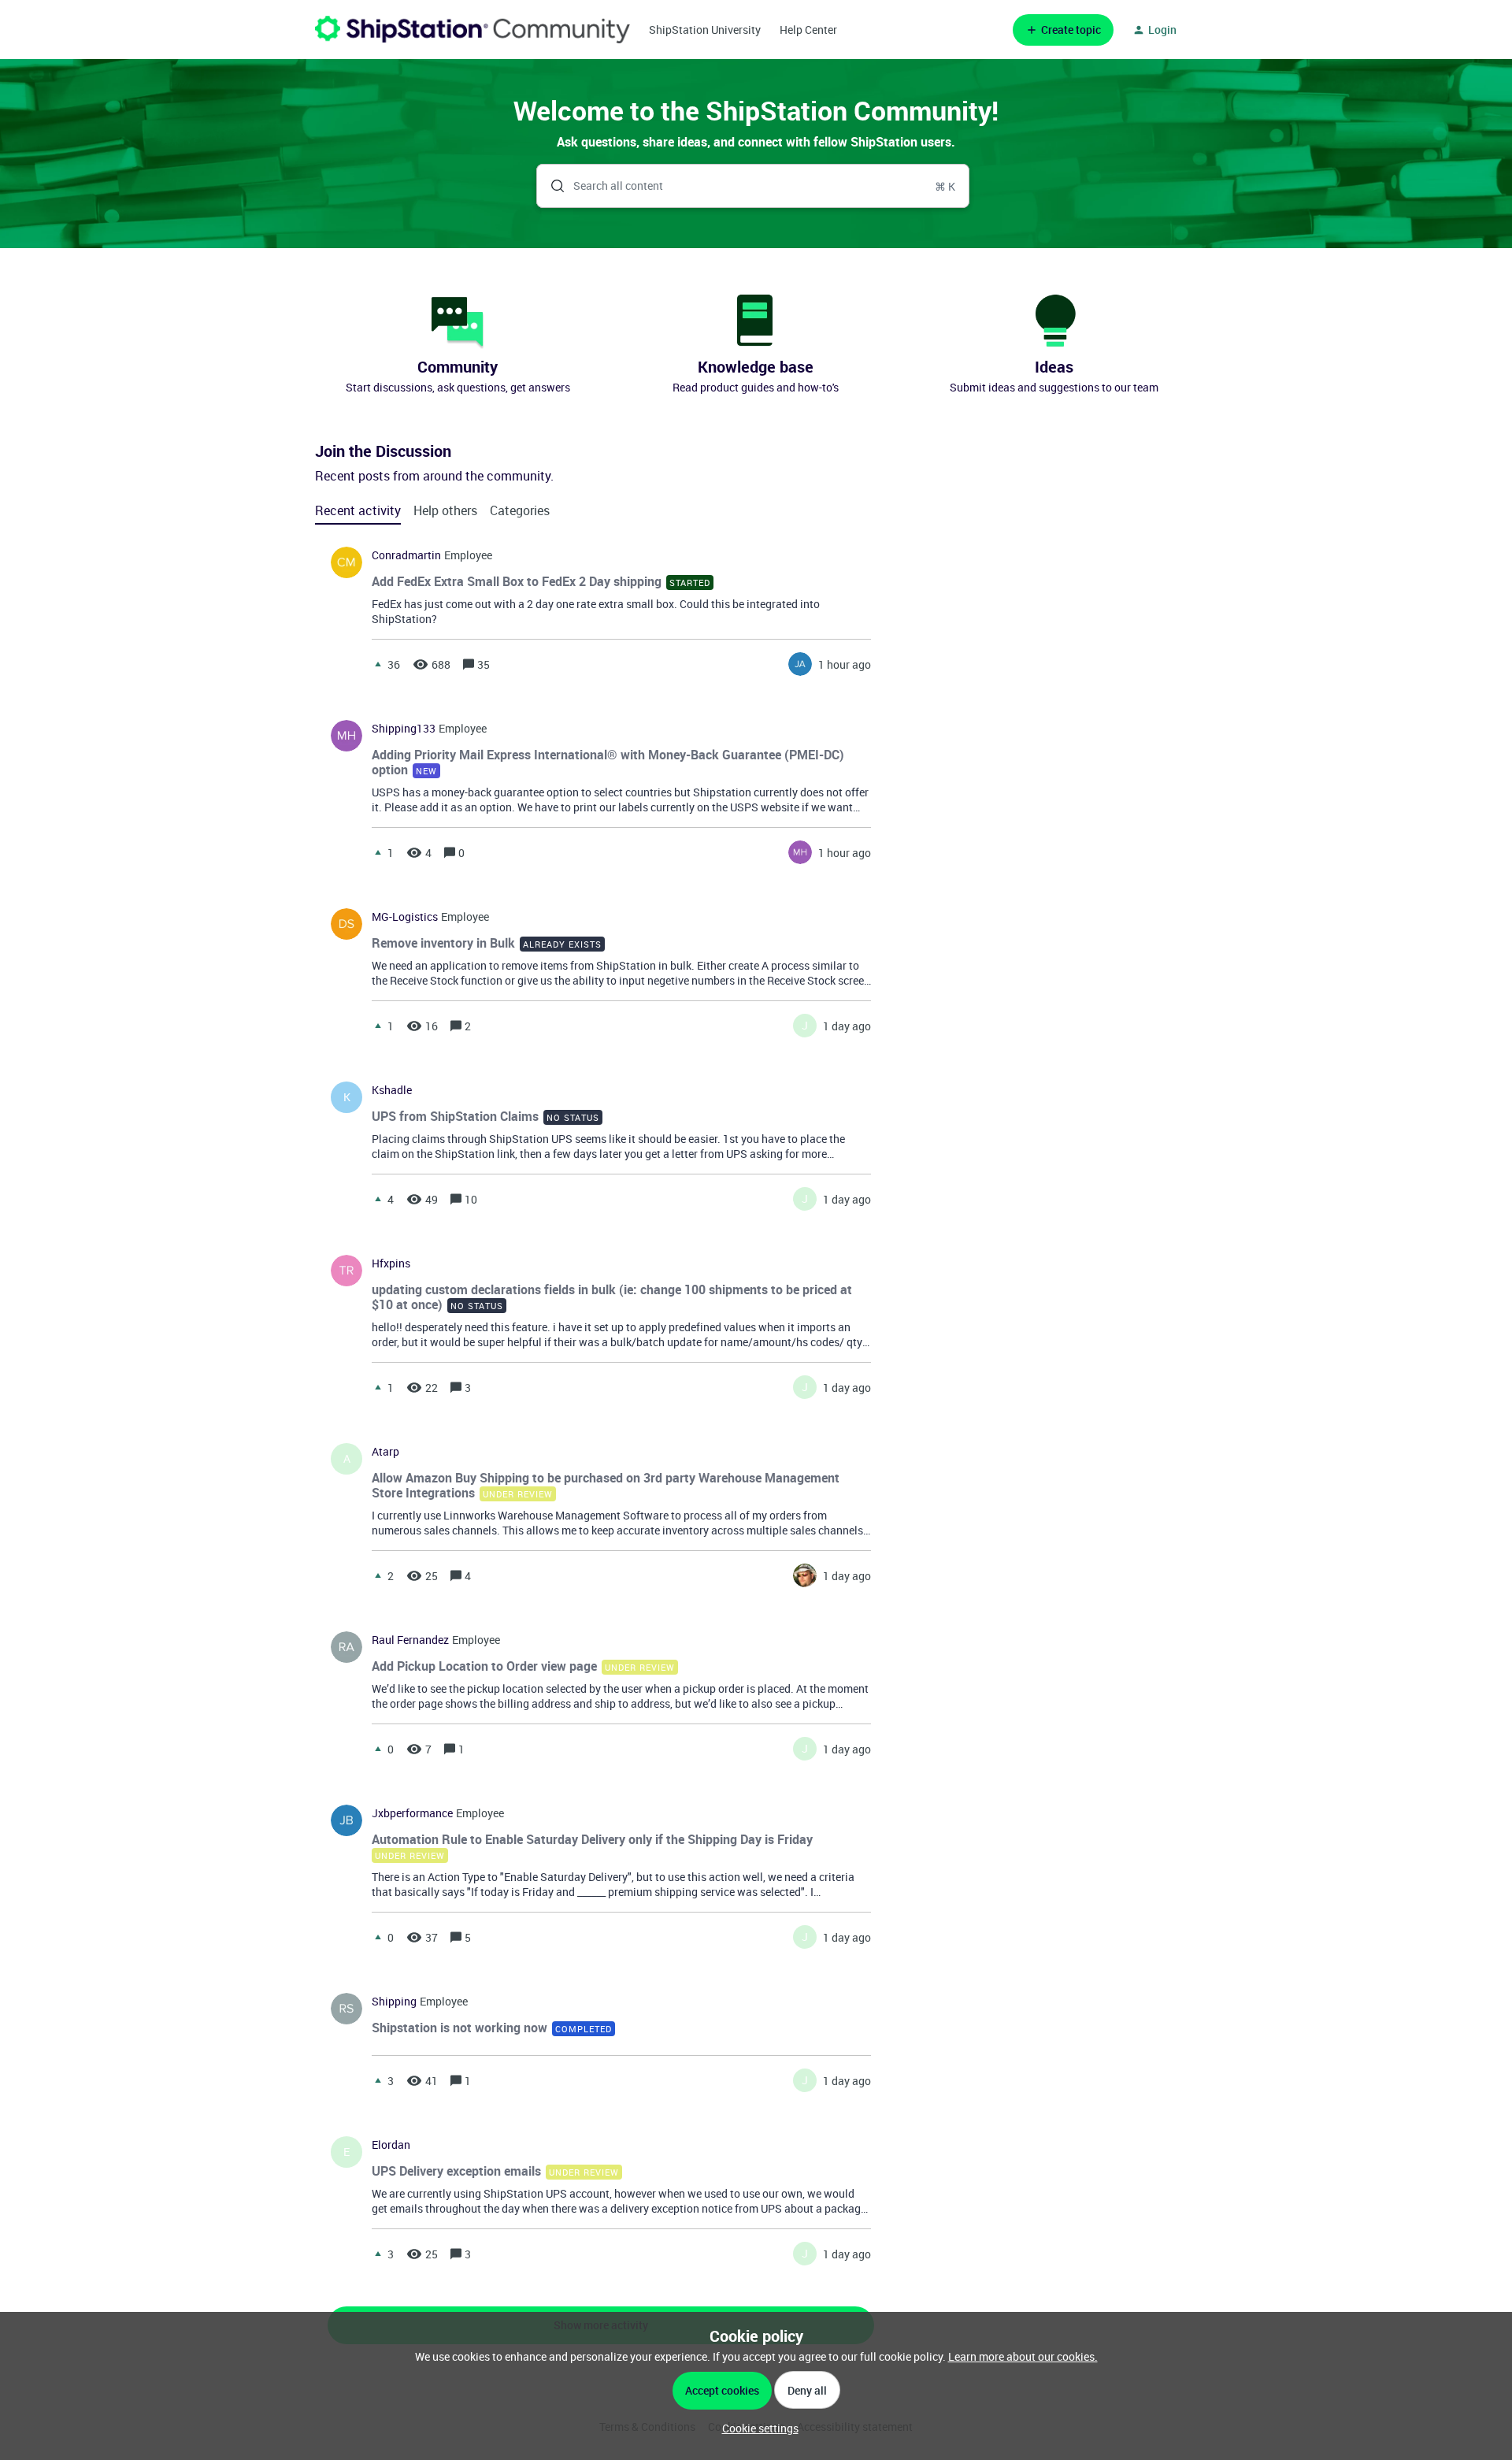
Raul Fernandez (410, 1640)
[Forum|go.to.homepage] (472, 30)
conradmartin (406, 555)
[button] (756, 2428)
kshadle (392, 1090)
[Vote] (378, 664)
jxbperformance (412, 1813)
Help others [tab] (445, 510)
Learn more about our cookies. (1023, 2356)
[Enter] (551, 186)
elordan (391, 2145)
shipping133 (404, 729)
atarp (385, 1452)
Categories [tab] (520, 510)
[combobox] (753, 186)
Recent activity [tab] (358, 510)
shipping (394, 2002)
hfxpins (391, 1263)
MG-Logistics (405, 917)
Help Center (808, 30)
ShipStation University (705, 30)
